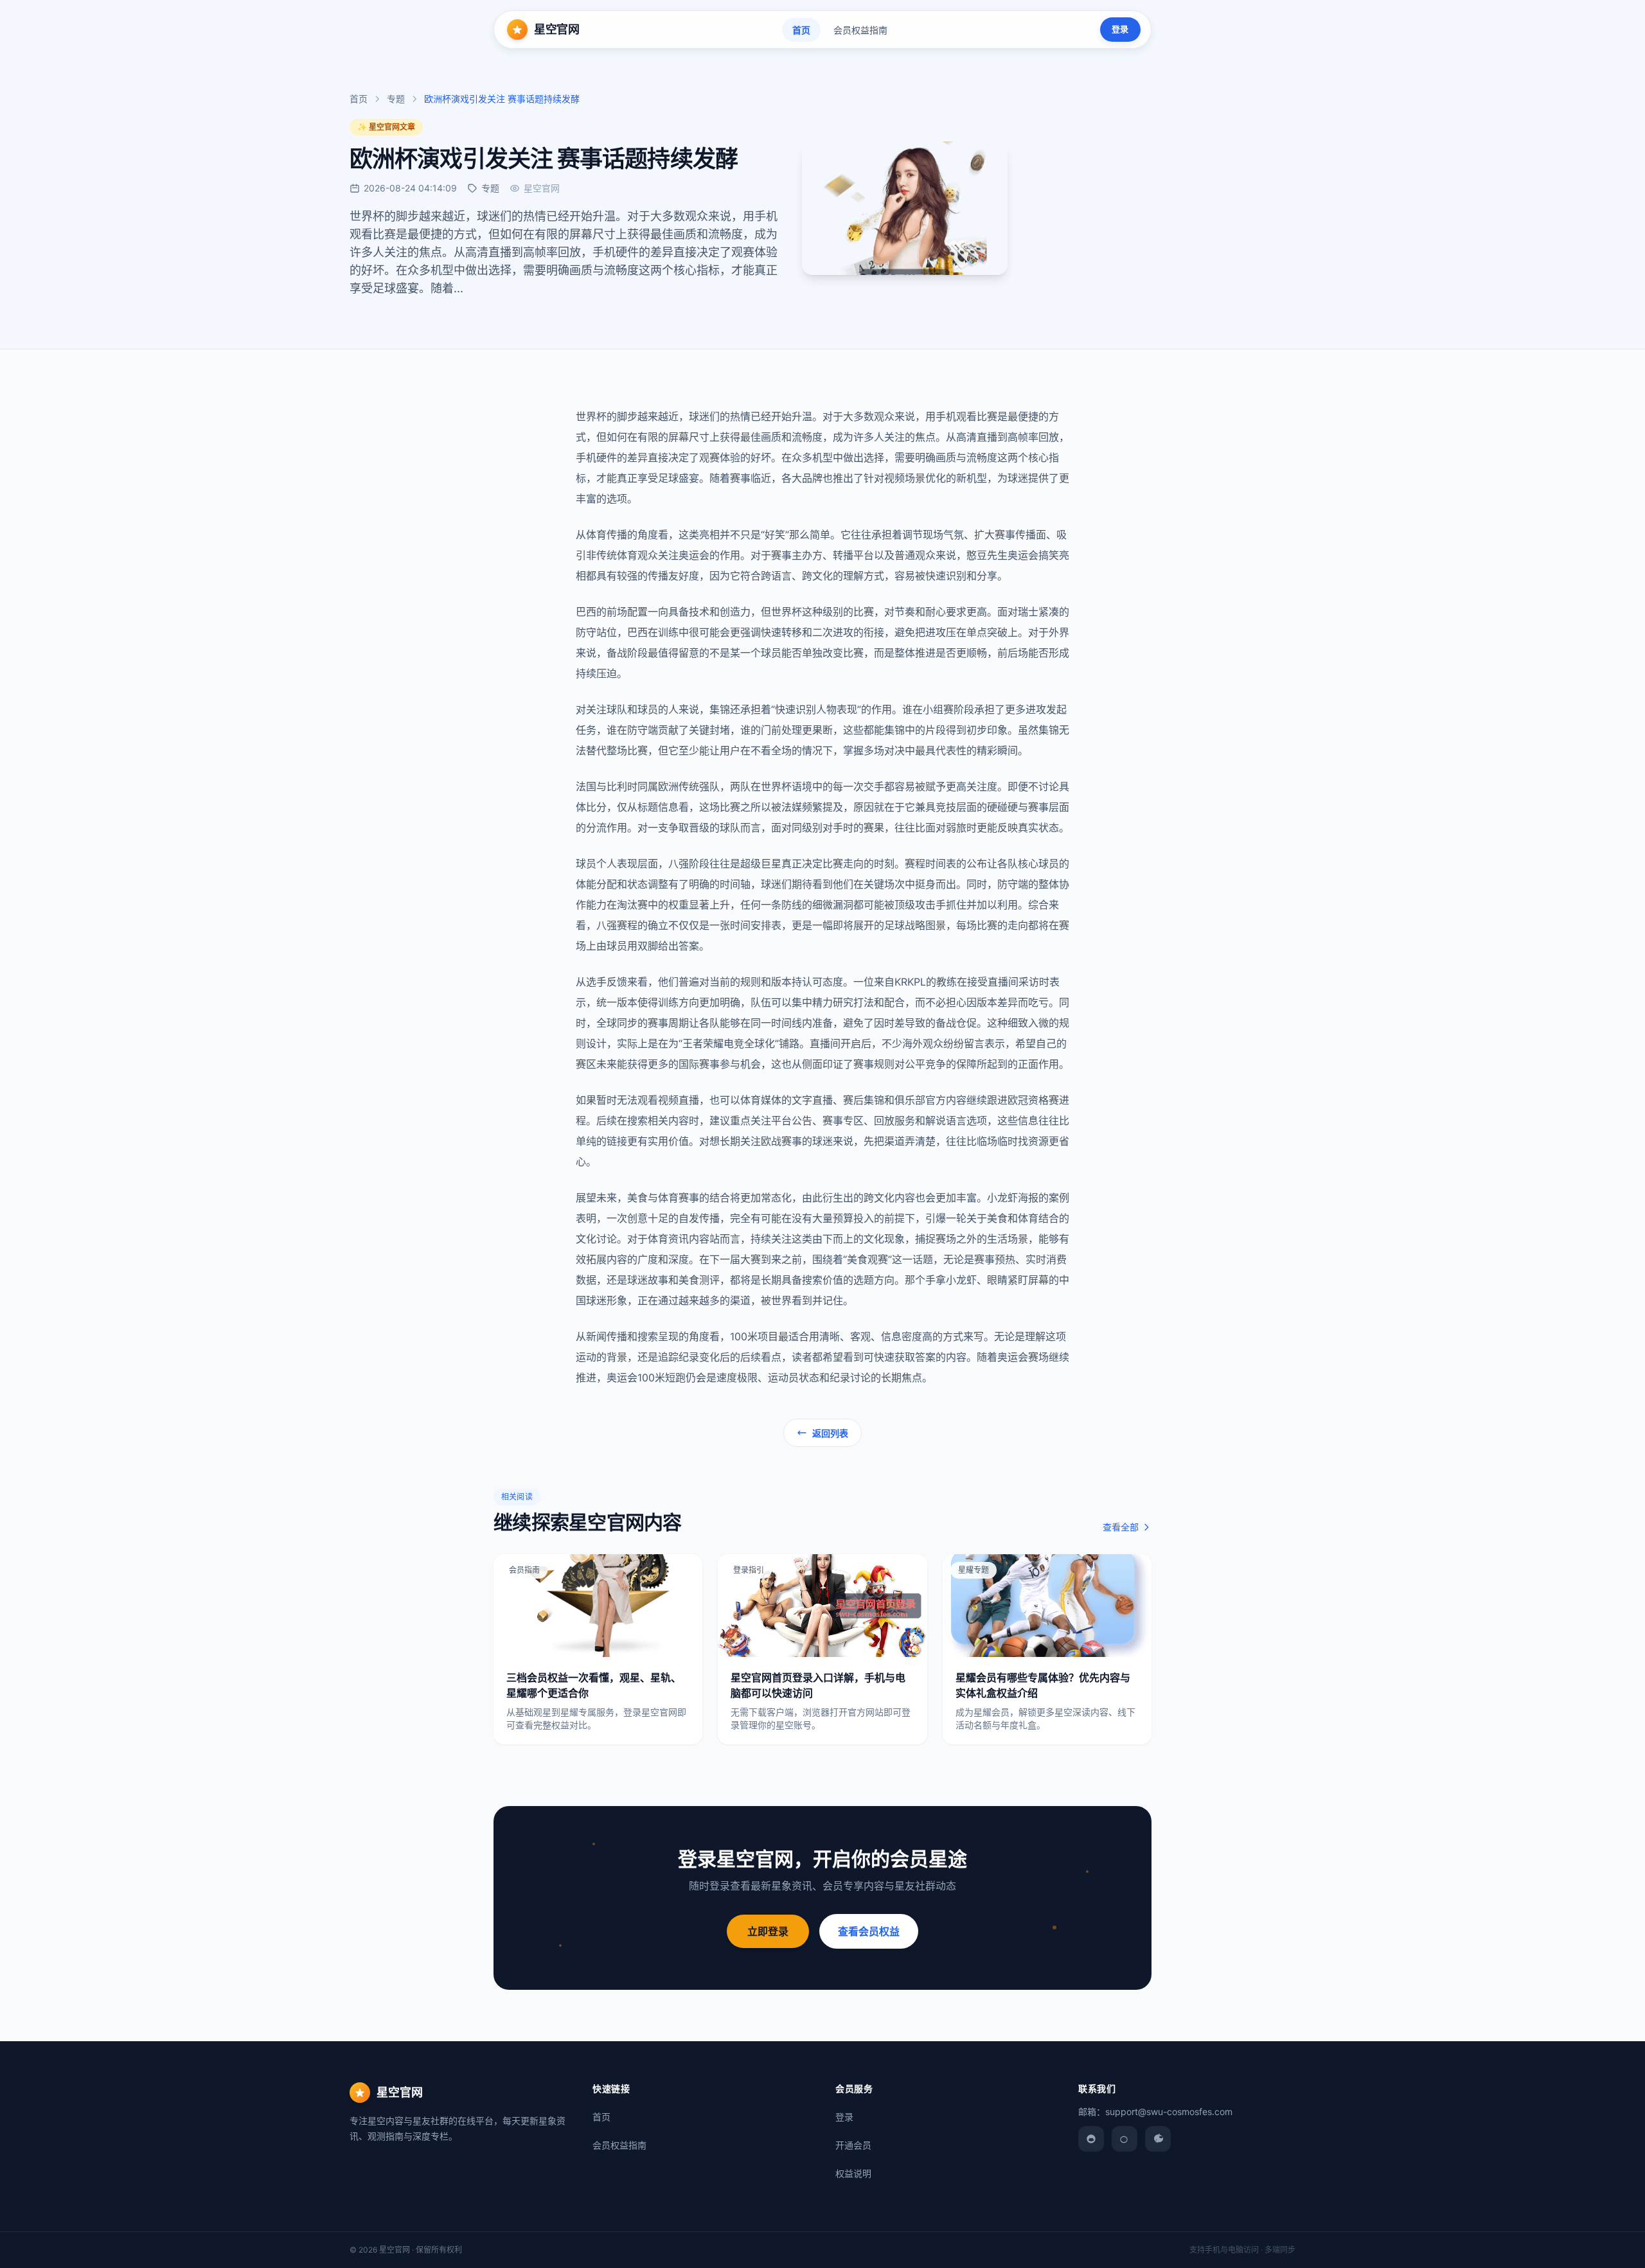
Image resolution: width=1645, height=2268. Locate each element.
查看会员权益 (869, 1931)
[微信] (1091, 2139)
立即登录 (768, 1931)
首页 (801, 30)
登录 (1120, 29)
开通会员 (853, 2145)
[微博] (1125, 2139)
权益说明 (853, 2173)
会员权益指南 (860, 30)
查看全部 (1121, 1527)
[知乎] (1158, 2139)
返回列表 (830, 1433)
